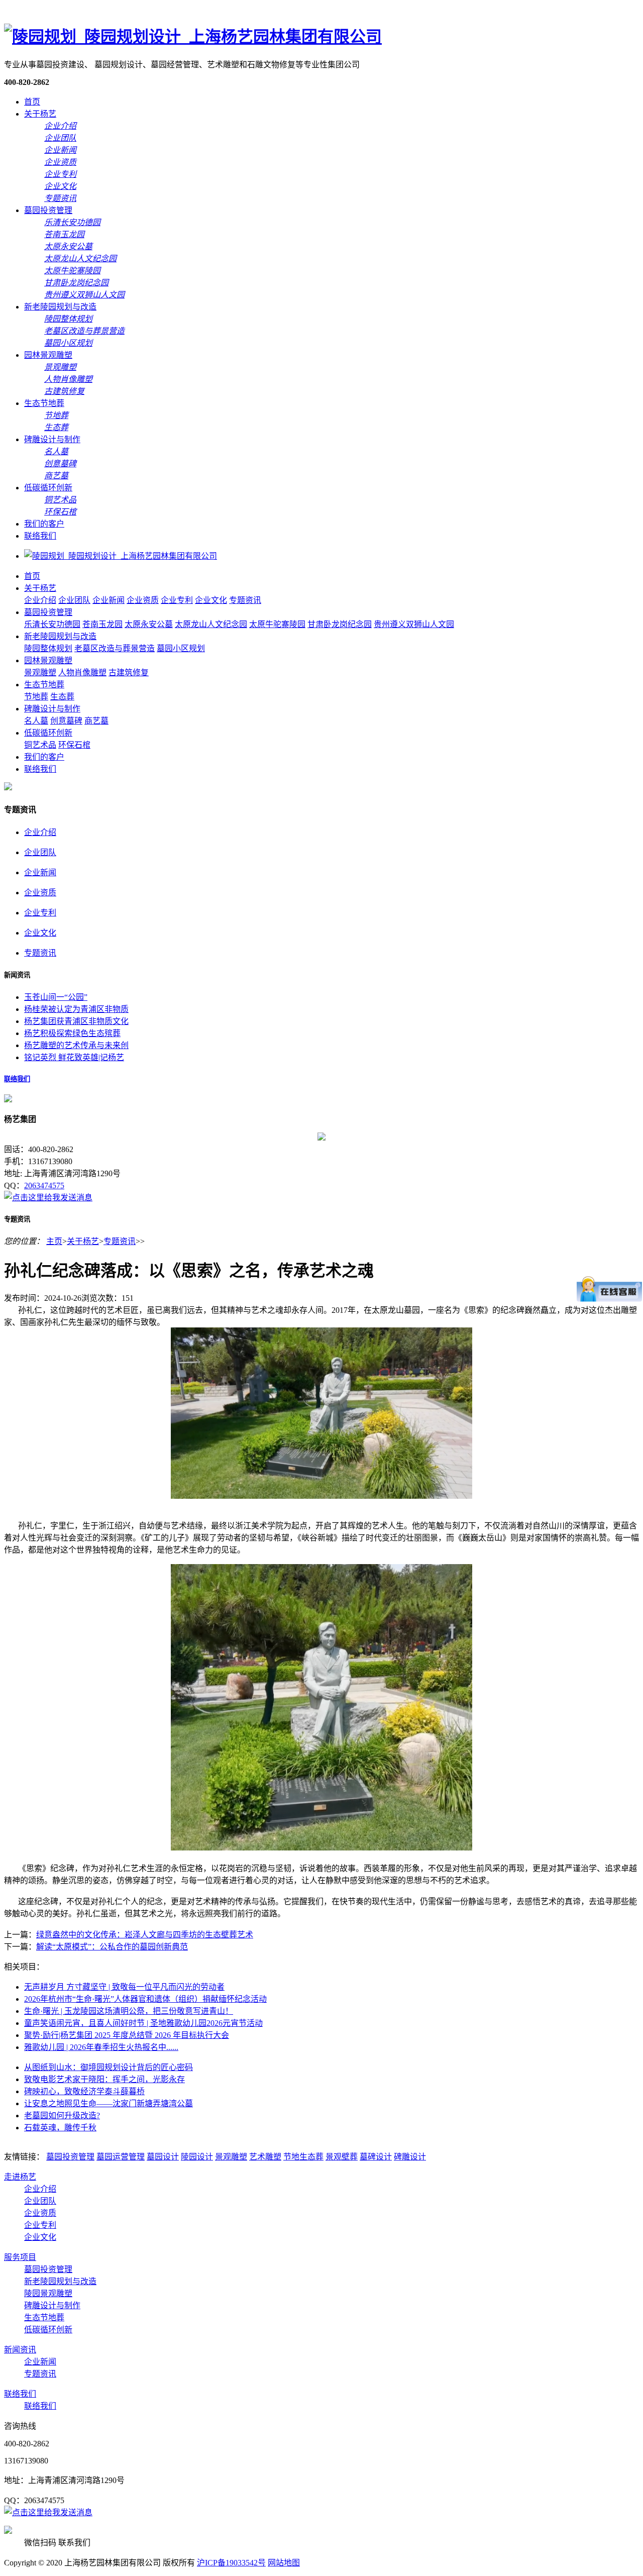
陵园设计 (197, 2157)
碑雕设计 (410, 2157)
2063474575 (44, 1186)
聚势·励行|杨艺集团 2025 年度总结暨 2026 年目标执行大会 (127, 2035)
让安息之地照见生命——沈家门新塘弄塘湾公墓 (109, 2103)
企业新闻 (109, 600)
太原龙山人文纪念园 (211, 624)
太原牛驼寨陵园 (277, 624)
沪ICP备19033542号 (231, 2563)
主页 (54, 1241)
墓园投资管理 (48, 210)
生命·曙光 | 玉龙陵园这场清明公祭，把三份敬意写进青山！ (129, 2011)
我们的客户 (44, 524)
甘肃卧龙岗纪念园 (340, 624)
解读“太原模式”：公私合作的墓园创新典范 (112, 1947)
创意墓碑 (66, 721)
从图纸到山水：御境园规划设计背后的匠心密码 (109, 2067)
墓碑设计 (376, 2157)
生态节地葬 (44, 403)
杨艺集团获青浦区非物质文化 (76, 1021)
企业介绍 (40, 600)
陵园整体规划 (48, 648)
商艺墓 (96, 721)
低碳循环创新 (48, 488)
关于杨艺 (40, 114)
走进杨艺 (20, 2177)
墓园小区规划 (181, 648)
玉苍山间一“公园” (56, 997)
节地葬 (36, 697)
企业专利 (177, 600)
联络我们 (40, 536)
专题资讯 (245, 600)
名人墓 (36, 721)
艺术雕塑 (265, 2157)
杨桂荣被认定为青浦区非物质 (76, 1009)
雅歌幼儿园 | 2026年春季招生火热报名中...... (101, 2047)
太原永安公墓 (149, 624)
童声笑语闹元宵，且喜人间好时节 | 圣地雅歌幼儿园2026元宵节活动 (143, 2023)
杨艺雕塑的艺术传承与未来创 (76, 1045)
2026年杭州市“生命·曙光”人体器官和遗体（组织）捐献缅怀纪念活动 (145, 1999)
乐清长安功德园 (52, 624)
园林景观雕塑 (48, 355)
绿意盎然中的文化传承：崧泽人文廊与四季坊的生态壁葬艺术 (145, 1935)
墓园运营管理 (121, 2157)
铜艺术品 (40, 745)
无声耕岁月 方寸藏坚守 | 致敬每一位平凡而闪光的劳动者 (124, 1987)
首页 (32, 102)
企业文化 (211, 600)
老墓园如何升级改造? (62, 2116)
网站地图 (284, 2563)
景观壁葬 (342, 2157)
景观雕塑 (40, 673)
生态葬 (62, 697)
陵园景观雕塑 (48, 2293)
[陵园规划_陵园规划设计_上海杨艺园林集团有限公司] (193, 37)
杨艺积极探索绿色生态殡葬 (72, 1033)
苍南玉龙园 (102, 624)
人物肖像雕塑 (82, 673)
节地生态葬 (303, 2157)
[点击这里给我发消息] (48, 1198)
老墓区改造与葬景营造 (115, 648)
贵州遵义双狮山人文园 (414, 624)
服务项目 (20, 2257)
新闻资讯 (20, 2350)
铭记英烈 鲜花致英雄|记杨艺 (74, 1057)
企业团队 (74, 600)
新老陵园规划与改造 (60, 307)
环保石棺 (74, 745)
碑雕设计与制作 (52, 439)
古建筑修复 (129, 673)
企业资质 (143, 600)
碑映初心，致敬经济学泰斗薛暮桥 (84, 2091)
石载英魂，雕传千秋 (60, 2128)
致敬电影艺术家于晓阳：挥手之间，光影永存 (104, 2079)
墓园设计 (163, 2157)
